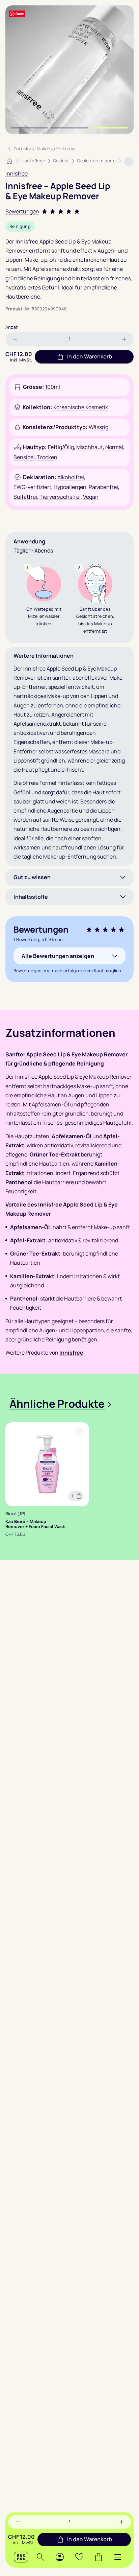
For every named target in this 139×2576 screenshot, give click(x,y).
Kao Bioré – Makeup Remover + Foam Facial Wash (35, 1524)
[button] (118, 2557)
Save (20, 14)
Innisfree (17, 173)
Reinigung (20, 226)
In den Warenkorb (90, 2539)
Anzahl (12, 327)
